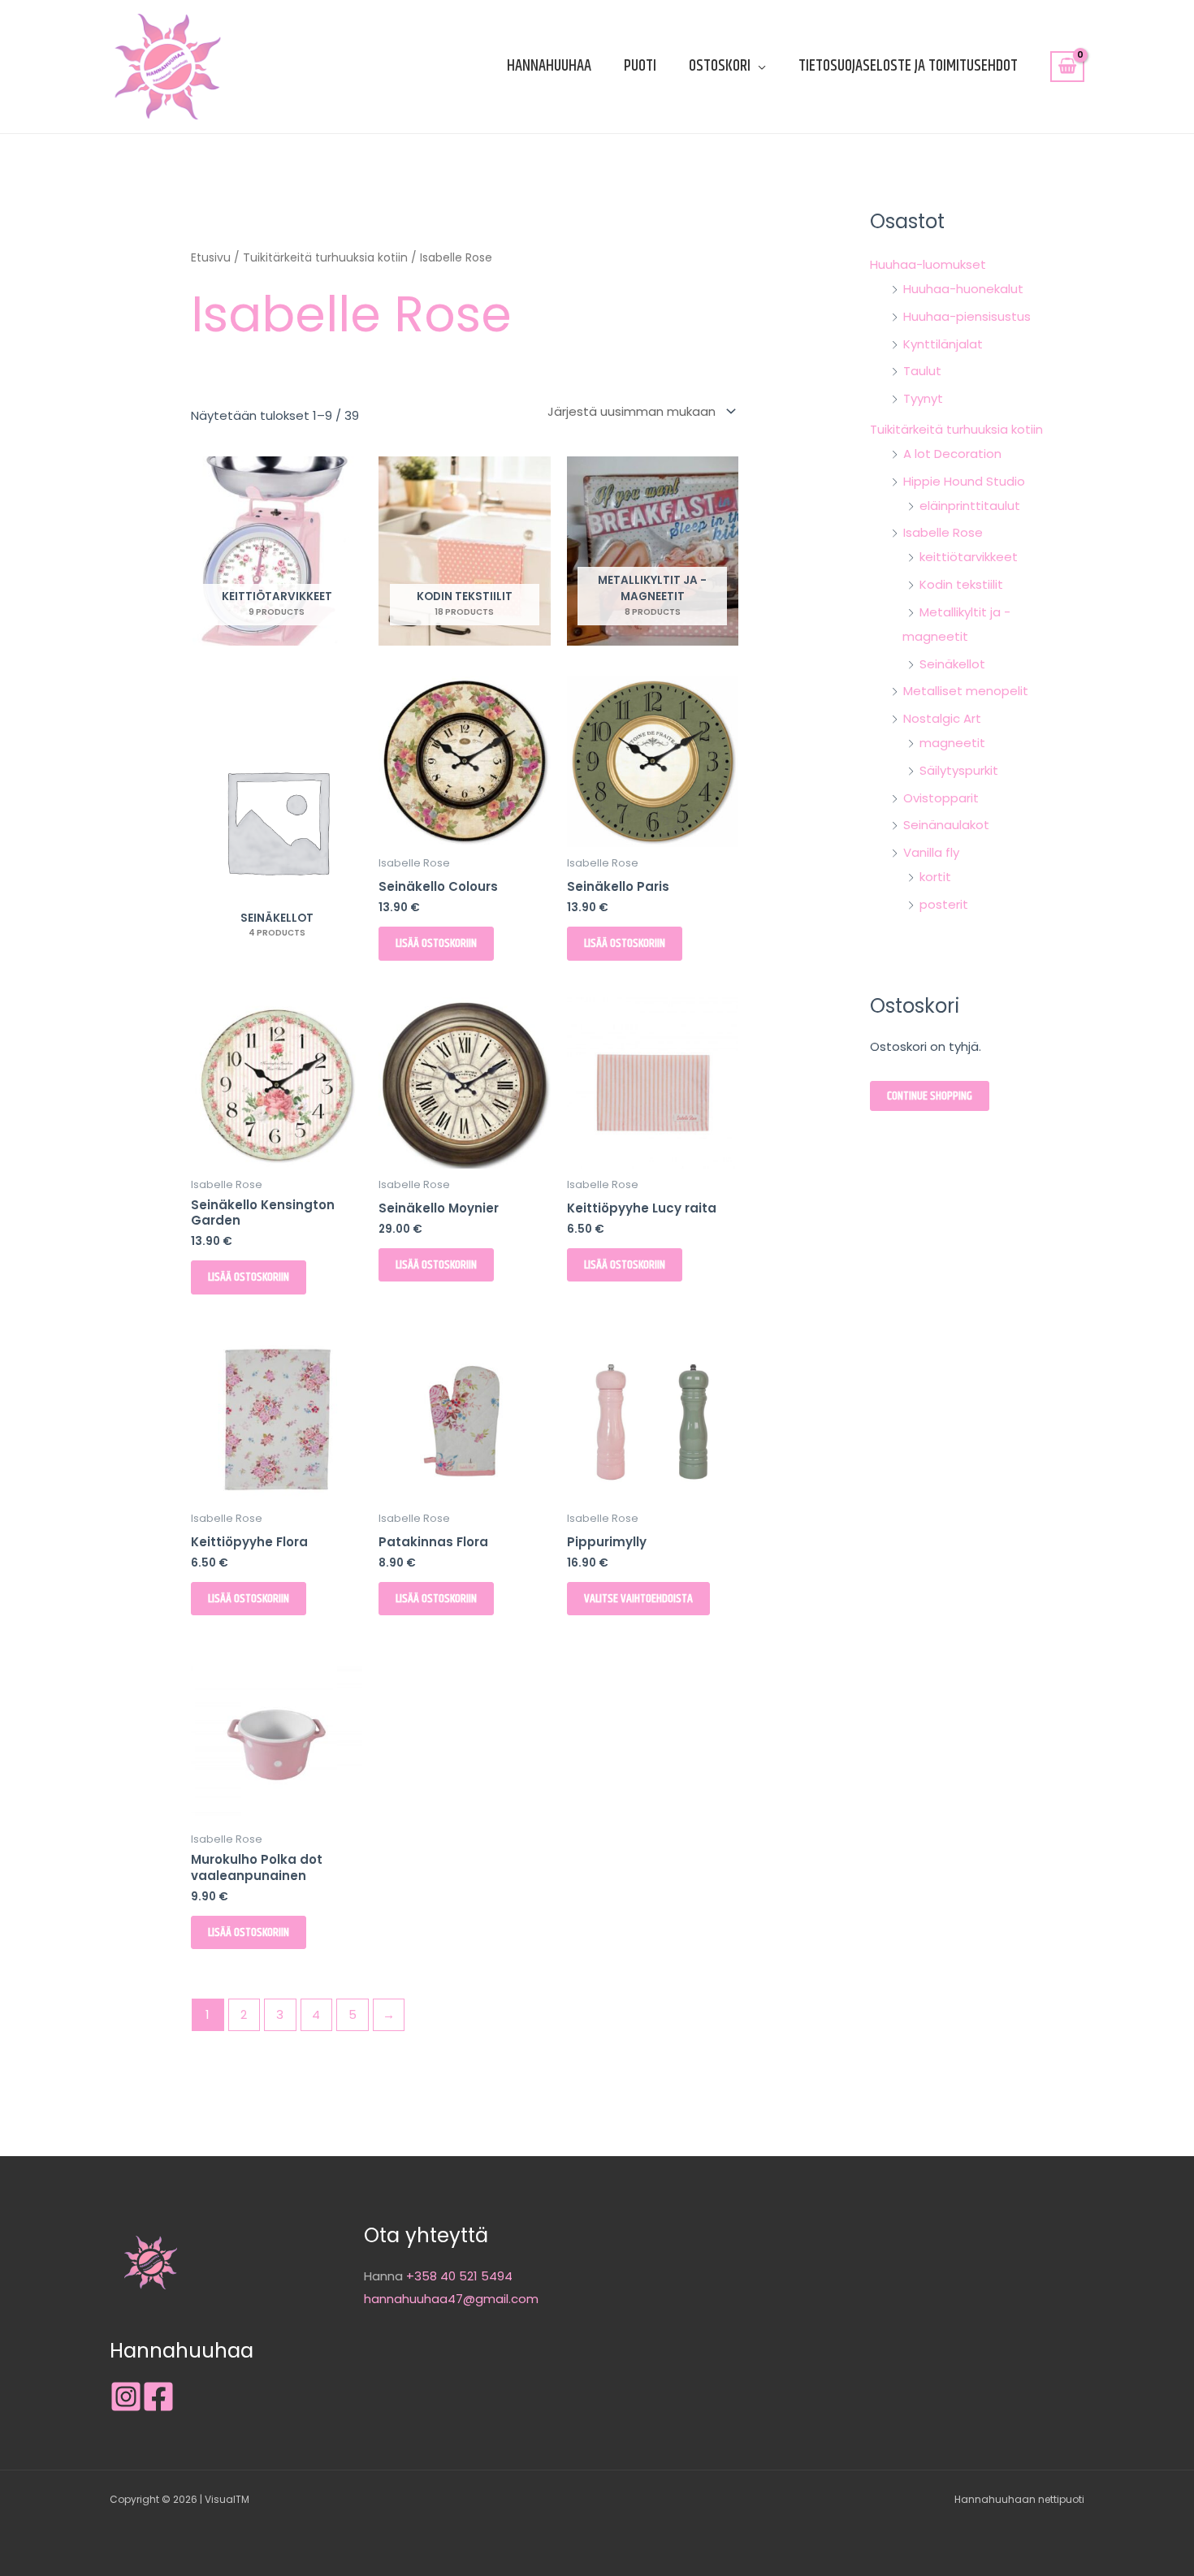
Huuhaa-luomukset (928, 264)
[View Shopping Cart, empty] (1067, 67)
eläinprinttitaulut (970, 506)
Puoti (640, 66)
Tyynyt (923, 398)
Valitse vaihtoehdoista (638, 1599)
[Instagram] (126, 2397)
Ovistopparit (941, 798)
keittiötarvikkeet (969, 557)
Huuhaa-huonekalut (963, 289)
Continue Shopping (930, 1096)
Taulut (922, 371)
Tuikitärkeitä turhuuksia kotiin (325, 258)
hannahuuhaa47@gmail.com (451, 2299)
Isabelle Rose (943, 532)
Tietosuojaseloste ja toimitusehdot (908, 66)
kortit (935, 877)
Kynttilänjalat (943, 344)
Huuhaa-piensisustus (967, 316)
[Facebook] (158, 2397)
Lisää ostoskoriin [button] (436, 943)
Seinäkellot (952, 664)
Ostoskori (720, 66)
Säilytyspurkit (959, 770)
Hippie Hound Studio (964, 481)
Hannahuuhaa (549, 66)
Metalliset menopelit (966, 691)
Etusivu (211, 258)
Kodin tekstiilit (961, 584)
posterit (944, 904)
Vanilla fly (931, 852)
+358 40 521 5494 (459, 2276)
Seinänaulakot (946, 825)
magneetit (952, 743)
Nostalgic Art (942, 718)
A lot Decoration (952, 454)
